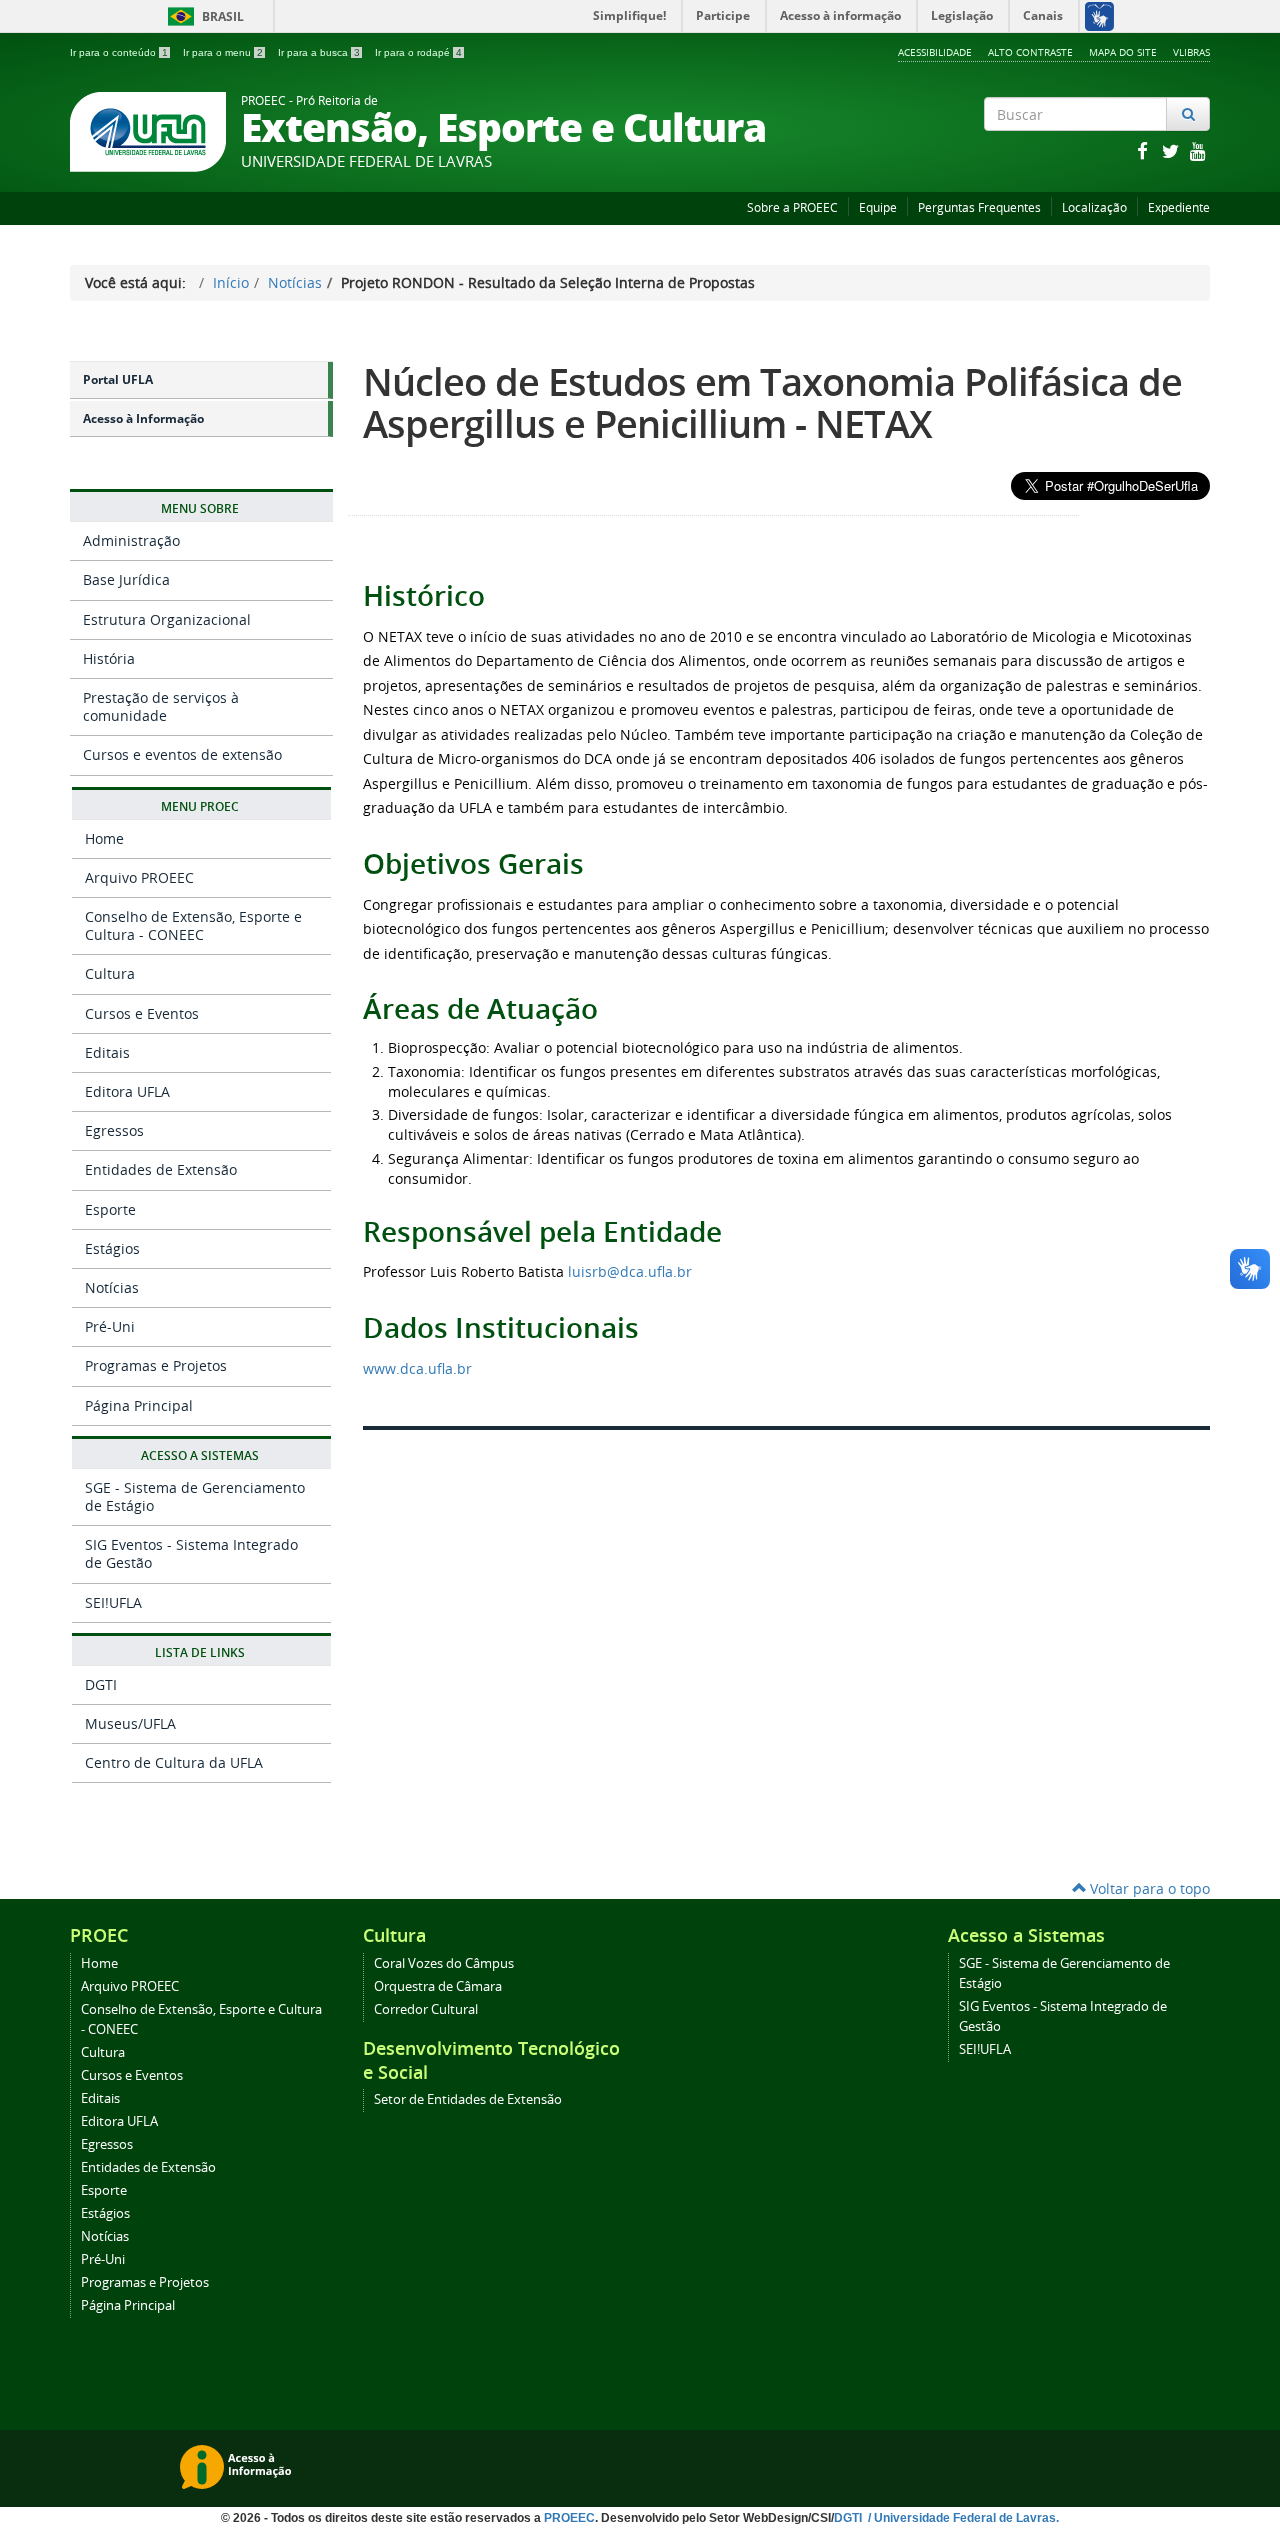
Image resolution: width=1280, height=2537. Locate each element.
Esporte (110, 1209)
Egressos (114, 1130)
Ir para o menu (223, 52)
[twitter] (1172, 150)
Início (231, 282)
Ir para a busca (319, 52)
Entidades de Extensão (161, 1169)
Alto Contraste (1030, 52)
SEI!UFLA (113, 1602)
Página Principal (139, 1405)
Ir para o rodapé (418, 52)
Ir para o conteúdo (119, 52)
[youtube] (1198, 150)
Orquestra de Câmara (438, 1986)
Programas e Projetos (156, 1365)
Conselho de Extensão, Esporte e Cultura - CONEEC (193, 925)
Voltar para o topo (1148, 1888)
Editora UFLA (127, 1091)
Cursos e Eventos (142, 1013)
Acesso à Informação (143, 418)
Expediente (1179, 207)
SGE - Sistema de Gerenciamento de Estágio (195, 1496)
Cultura (110, 973)
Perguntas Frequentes (979, 207)
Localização (1094, 207)
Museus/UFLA (130, 1723)
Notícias (295, 282)
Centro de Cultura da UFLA (174, 1762)
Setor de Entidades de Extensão (468, 2099)
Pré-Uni (110, 1326)
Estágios (112, 1248)
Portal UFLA (118, 379)
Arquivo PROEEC (139, 877)
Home (104, 838)
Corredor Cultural (426, 2009)
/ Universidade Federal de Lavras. (962, 2518)
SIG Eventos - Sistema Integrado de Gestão (191, 1553)
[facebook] (1144, 150)
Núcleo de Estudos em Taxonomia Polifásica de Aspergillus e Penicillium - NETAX (772, 402)
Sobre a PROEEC (792, 207)
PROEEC (569, 2518)
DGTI (101, 1684)
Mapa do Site (1123, 52)
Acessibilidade (935, 52)
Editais (107, 1052)
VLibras (1191, 52)
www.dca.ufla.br (417, 1368)
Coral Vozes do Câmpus (444, 1963)
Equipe (878, 207)
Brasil (202, 16)
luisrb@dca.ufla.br (630, 1271)
